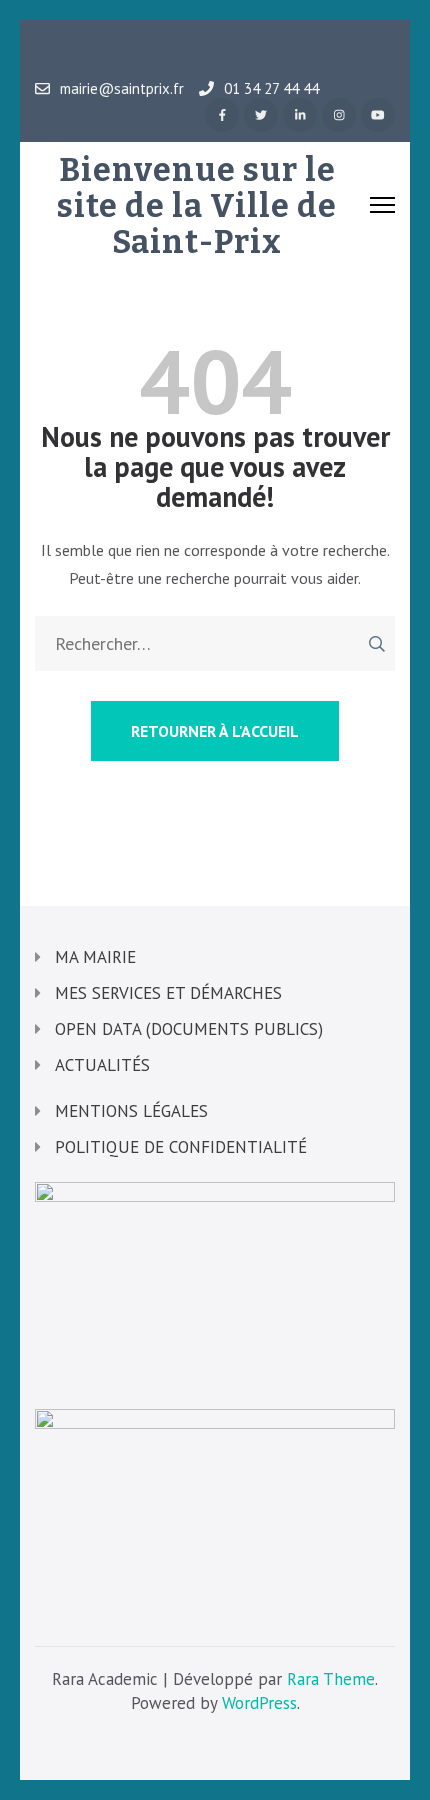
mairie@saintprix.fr (122, 89)
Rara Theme (331, 1679)
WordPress (259, 1703)
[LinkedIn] (300, 115)
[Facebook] (222, 115)
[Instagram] (339, 115)
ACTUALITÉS (102, 1065)
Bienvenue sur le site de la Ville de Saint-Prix (197, 206)
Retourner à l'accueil (215, 731)
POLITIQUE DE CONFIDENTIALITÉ (181, 1147)
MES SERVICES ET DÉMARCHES (168, 993)
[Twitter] (261, 115)
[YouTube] (378, 115)
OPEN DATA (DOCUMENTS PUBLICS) (189, 1029)
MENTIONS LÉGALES (131, 1111)
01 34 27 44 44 (271, 89)
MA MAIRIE (95, 957)
